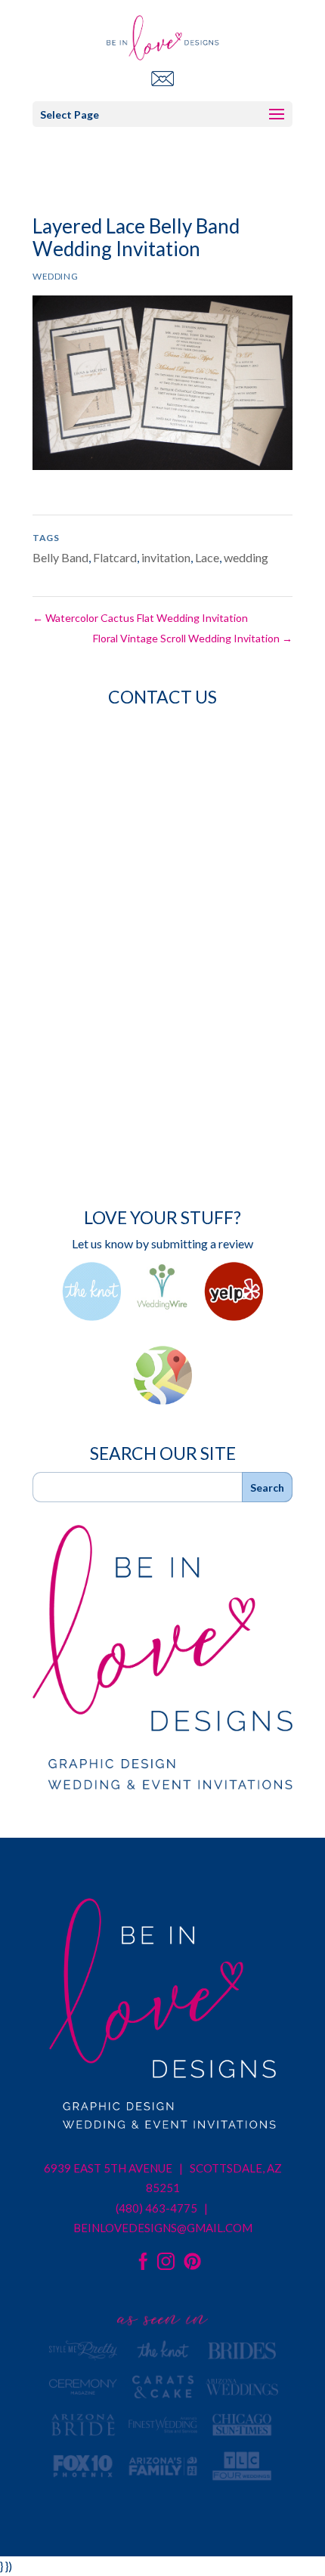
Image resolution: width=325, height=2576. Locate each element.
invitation (166, 557)
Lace (207, 557)
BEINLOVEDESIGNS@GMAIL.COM (163, 2228)
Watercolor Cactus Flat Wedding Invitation (140, 618)
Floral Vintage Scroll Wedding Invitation (193, 638)
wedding (246, 557)
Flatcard (115, 557)
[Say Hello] (162, 78)
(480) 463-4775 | (163, 2208)
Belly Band (60, 557)
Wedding (55, 276)
